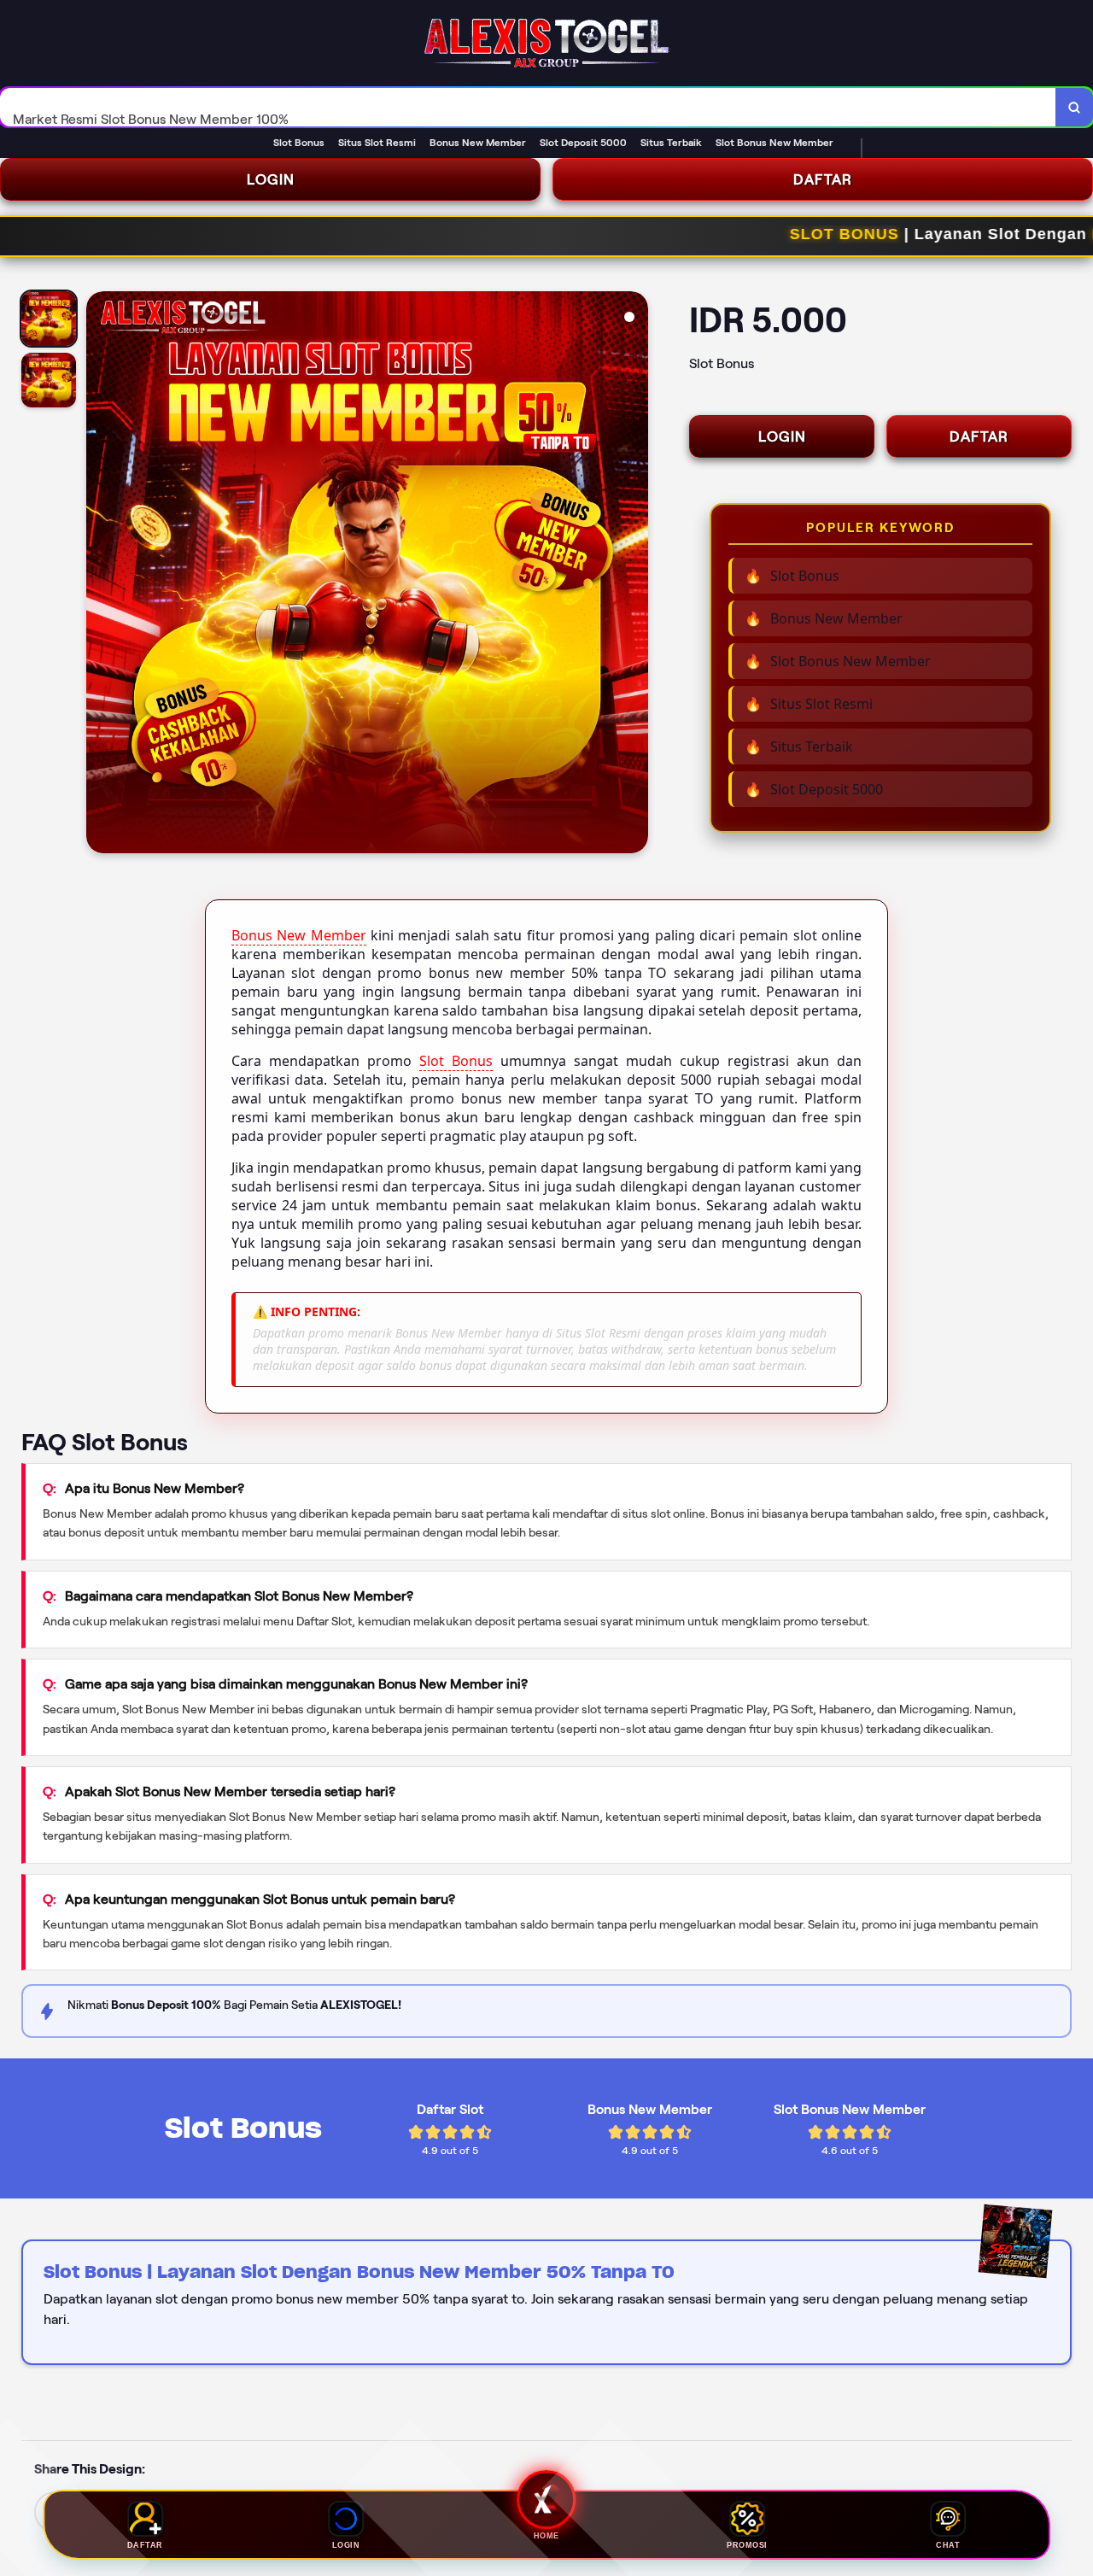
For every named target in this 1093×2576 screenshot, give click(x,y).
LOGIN (271, 179)
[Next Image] (634, 575)
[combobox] (528, 107)
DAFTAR (823, 179)
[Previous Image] (100, 575)
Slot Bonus (456, 1061)
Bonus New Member (299, 935)
